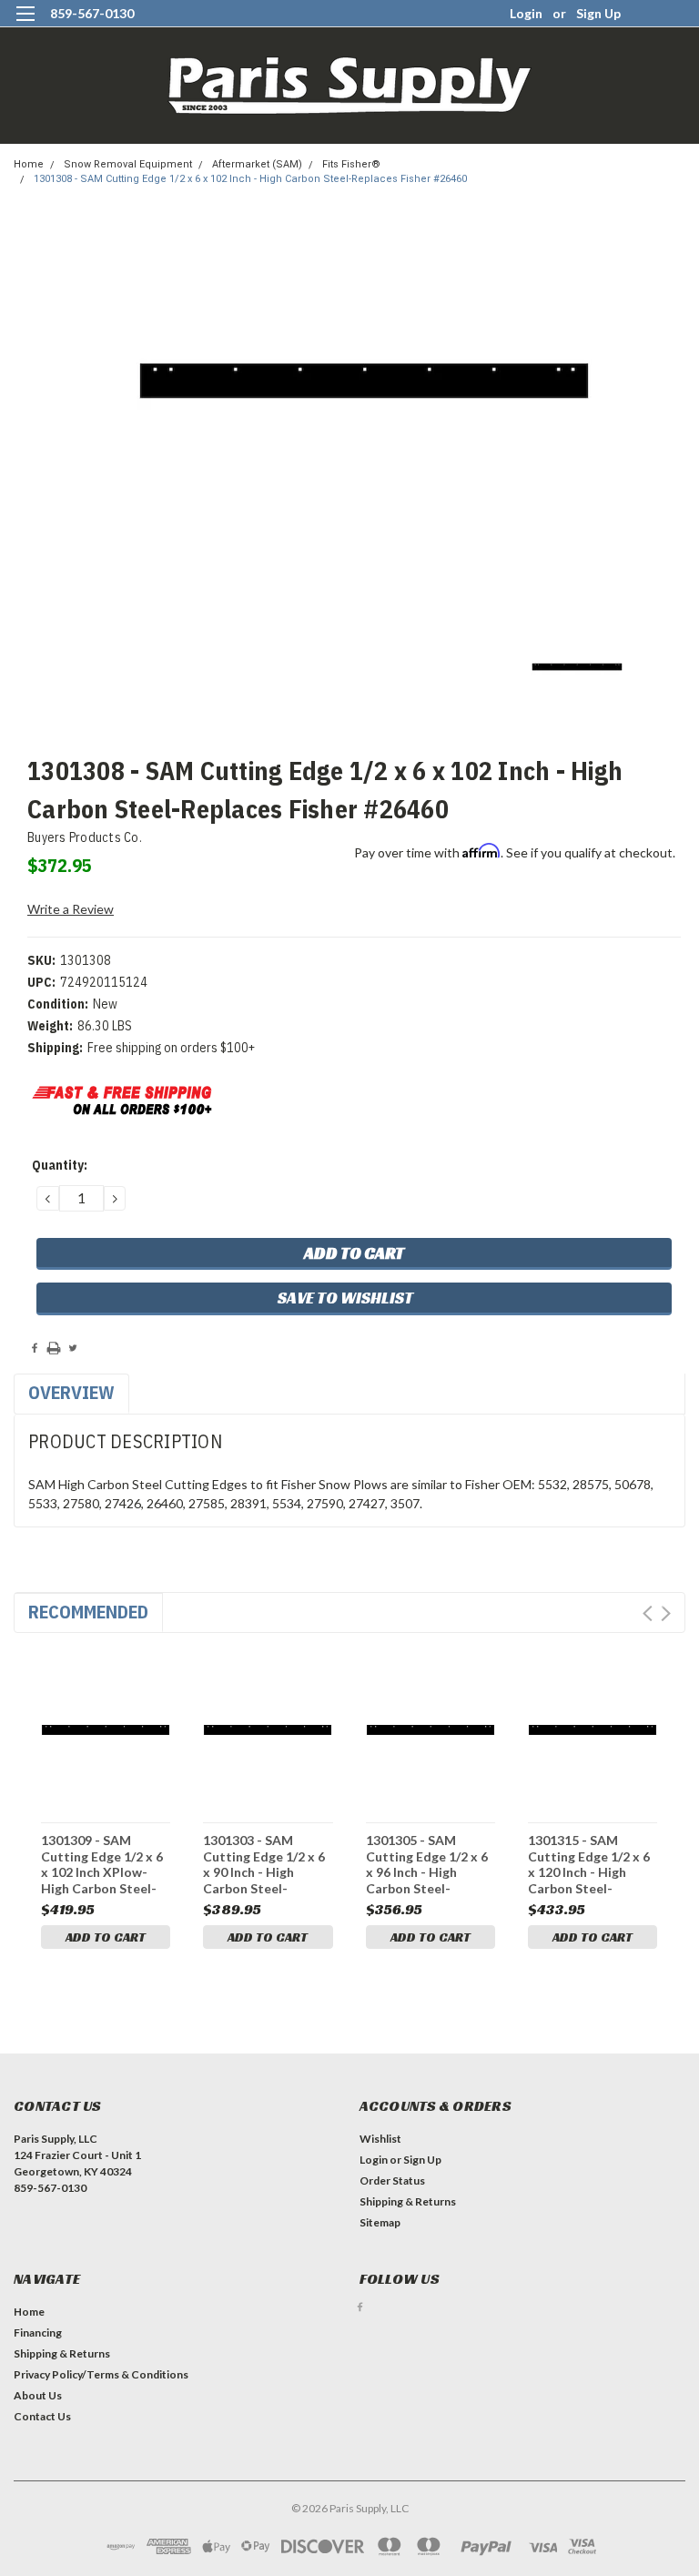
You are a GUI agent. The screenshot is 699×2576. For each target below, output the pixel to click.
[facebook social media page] (360, 2307)
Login (526, 13)
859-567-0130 (92, 13)
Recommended (88, 1612)
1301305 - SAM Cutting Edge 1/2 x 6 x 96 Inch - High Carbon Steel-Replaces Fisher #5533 (427, 1864)
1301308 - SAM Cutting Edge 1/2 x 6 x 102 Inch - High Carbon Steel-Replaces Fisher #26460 (250, 179)
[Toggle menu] (25, 25)
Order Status (392, 2180)
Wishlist (380, 2139)
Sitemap (380, 2222)
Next (666, 1613)
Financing (38, 2333)
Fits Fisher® (351, 164)
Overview (71, 1392)
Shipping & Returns (408, 2201)
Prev (648, 1613)
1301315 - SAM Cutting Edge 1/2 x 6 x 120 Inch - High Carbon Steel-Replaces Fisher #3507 (589, 1864)
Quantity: (60, 1165)
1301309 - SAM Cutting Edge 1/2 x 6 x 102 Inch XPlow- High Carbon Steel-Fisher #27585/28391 (103, 1864)
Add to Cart (106, 1937)
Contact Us (42, 2416)
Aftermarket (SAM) (257, 164)
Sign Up (598, 13)
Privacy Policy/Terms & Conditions (101, 2374)
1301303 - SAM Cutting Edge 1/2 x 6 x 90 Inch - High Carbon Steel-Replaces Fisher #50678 (264, 1864)
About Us (38, 2395)
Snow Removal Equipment (128, 164)
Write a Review (71, 909)
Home (29, 164)
